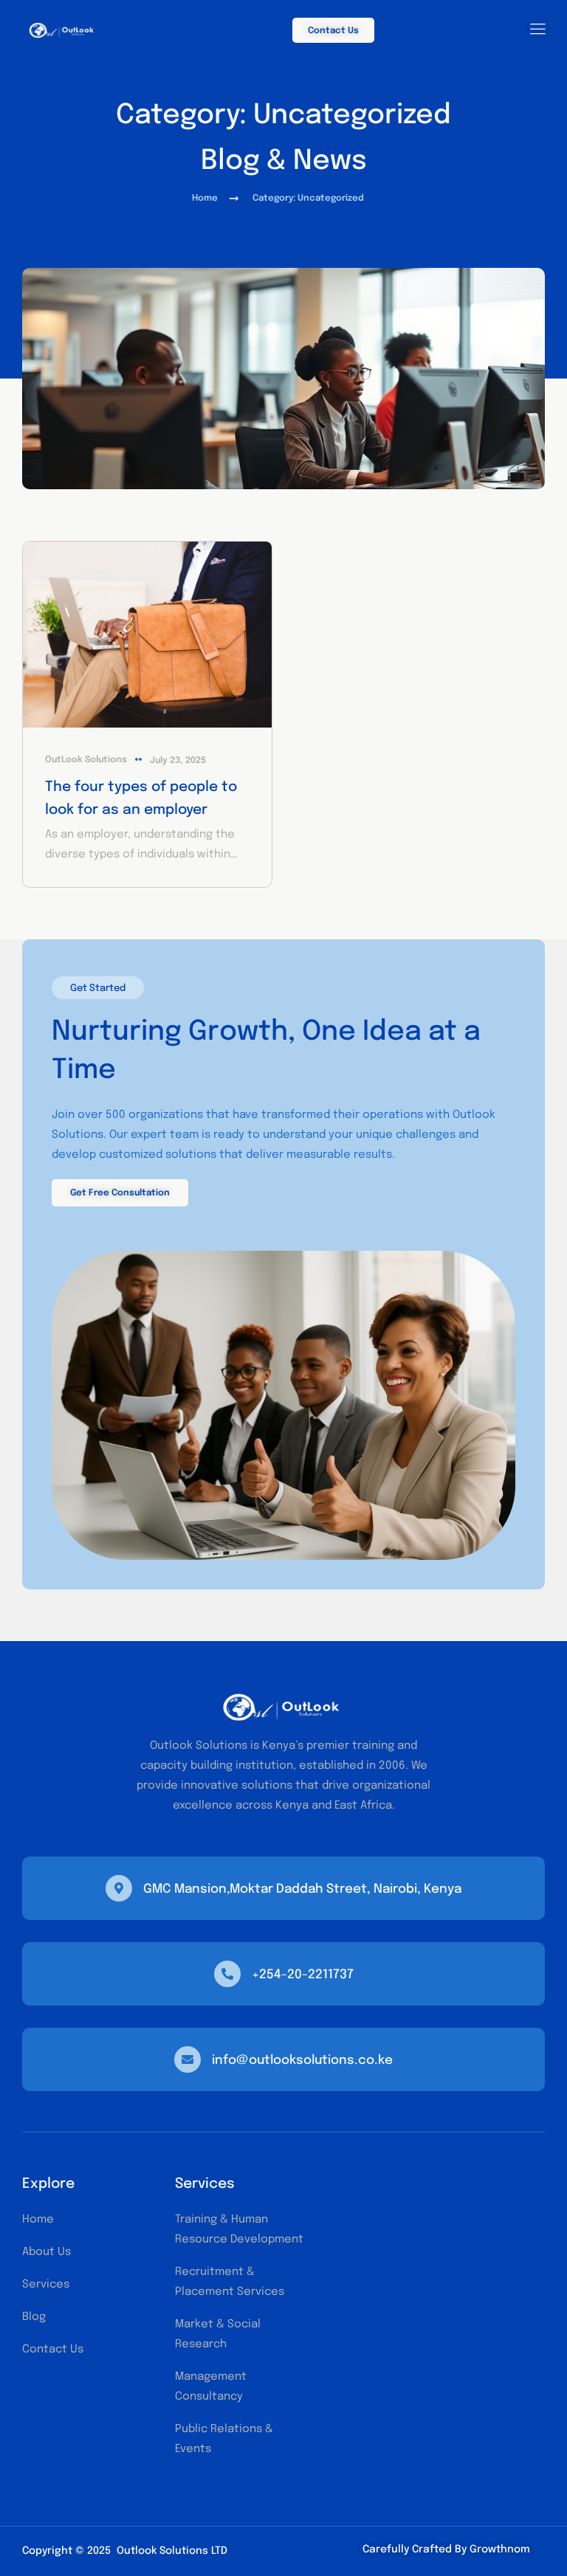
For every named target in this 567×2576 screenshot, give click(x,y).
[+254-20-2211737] (227, 1974)
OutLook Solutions (86, 760)
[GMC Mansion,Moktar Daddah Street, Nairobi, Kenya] (119, 1888)
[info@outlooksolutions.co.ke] (188, 2059)
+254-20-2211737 (303, 1975)
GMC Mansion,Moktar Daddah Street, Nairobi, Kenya (302, 1889)
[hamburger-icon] (538, 31)
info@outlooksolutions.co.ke (302, 2061)
